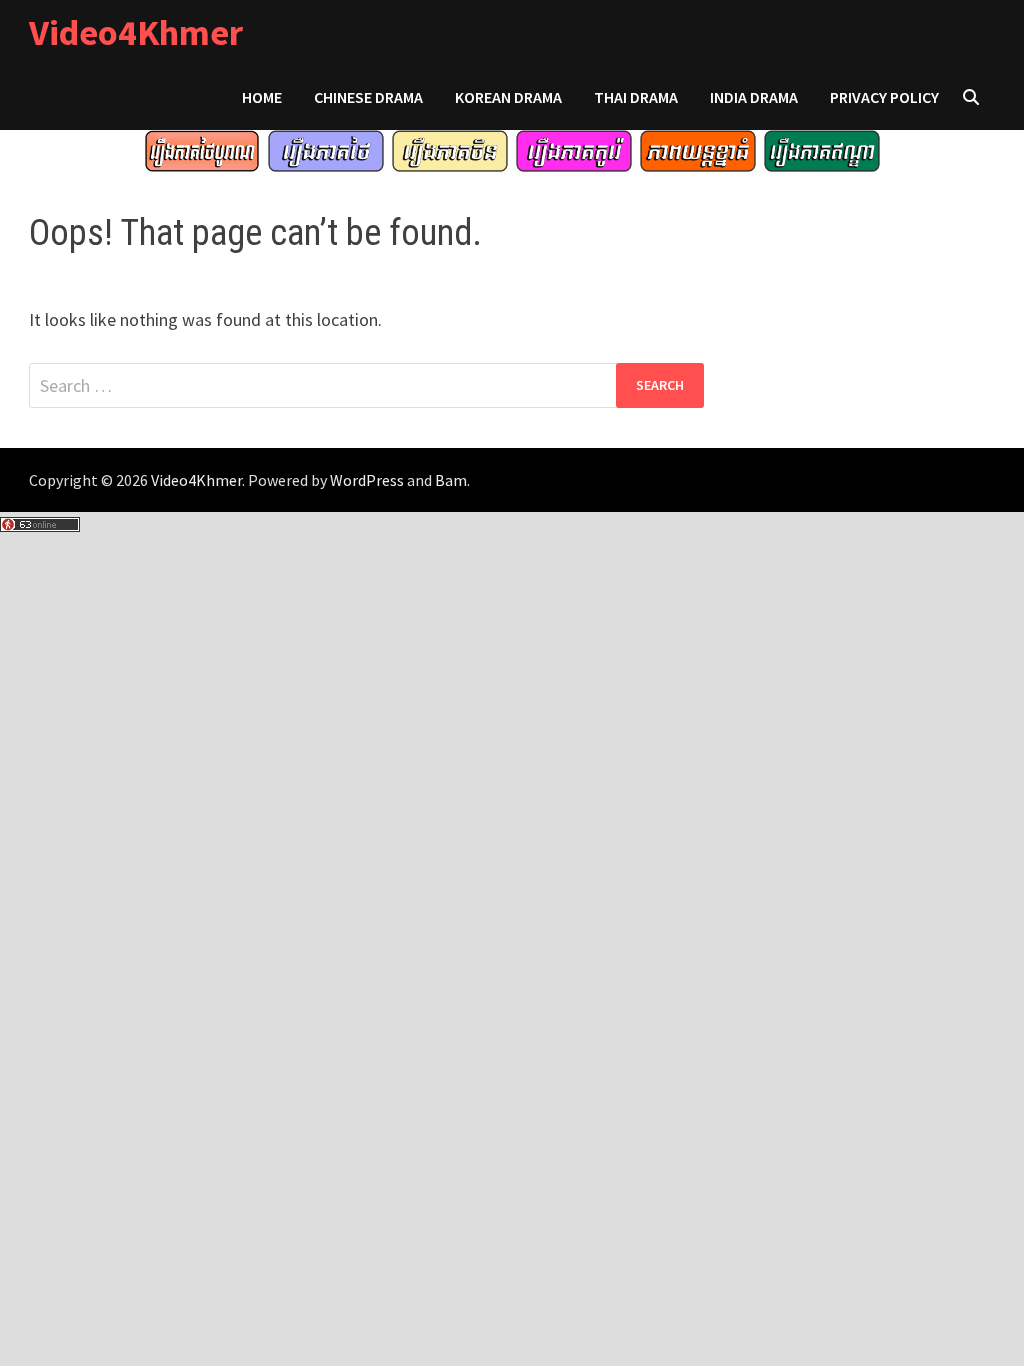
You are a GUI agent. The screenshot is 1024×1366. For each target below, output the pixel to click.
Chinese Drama (368, 97)
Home (262, 97)
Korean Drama (508, 97)
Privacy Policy (884, 97)
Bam (451, 480)
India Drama (754, 97)
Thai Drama (636, 97)
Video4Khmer (136, 32)
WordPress (367, 480)
